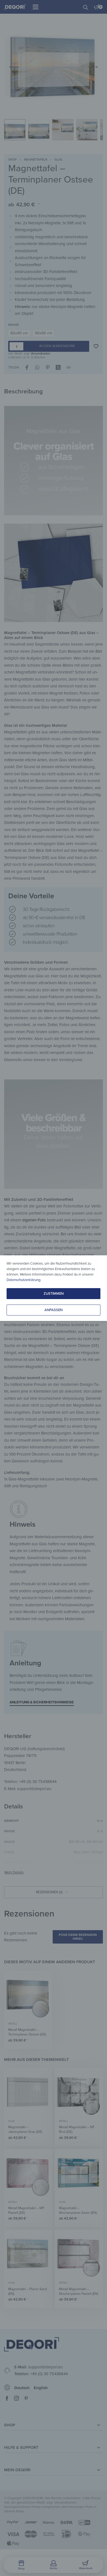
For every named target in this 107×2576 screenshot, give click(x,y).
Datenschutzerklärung (23, 1280)
